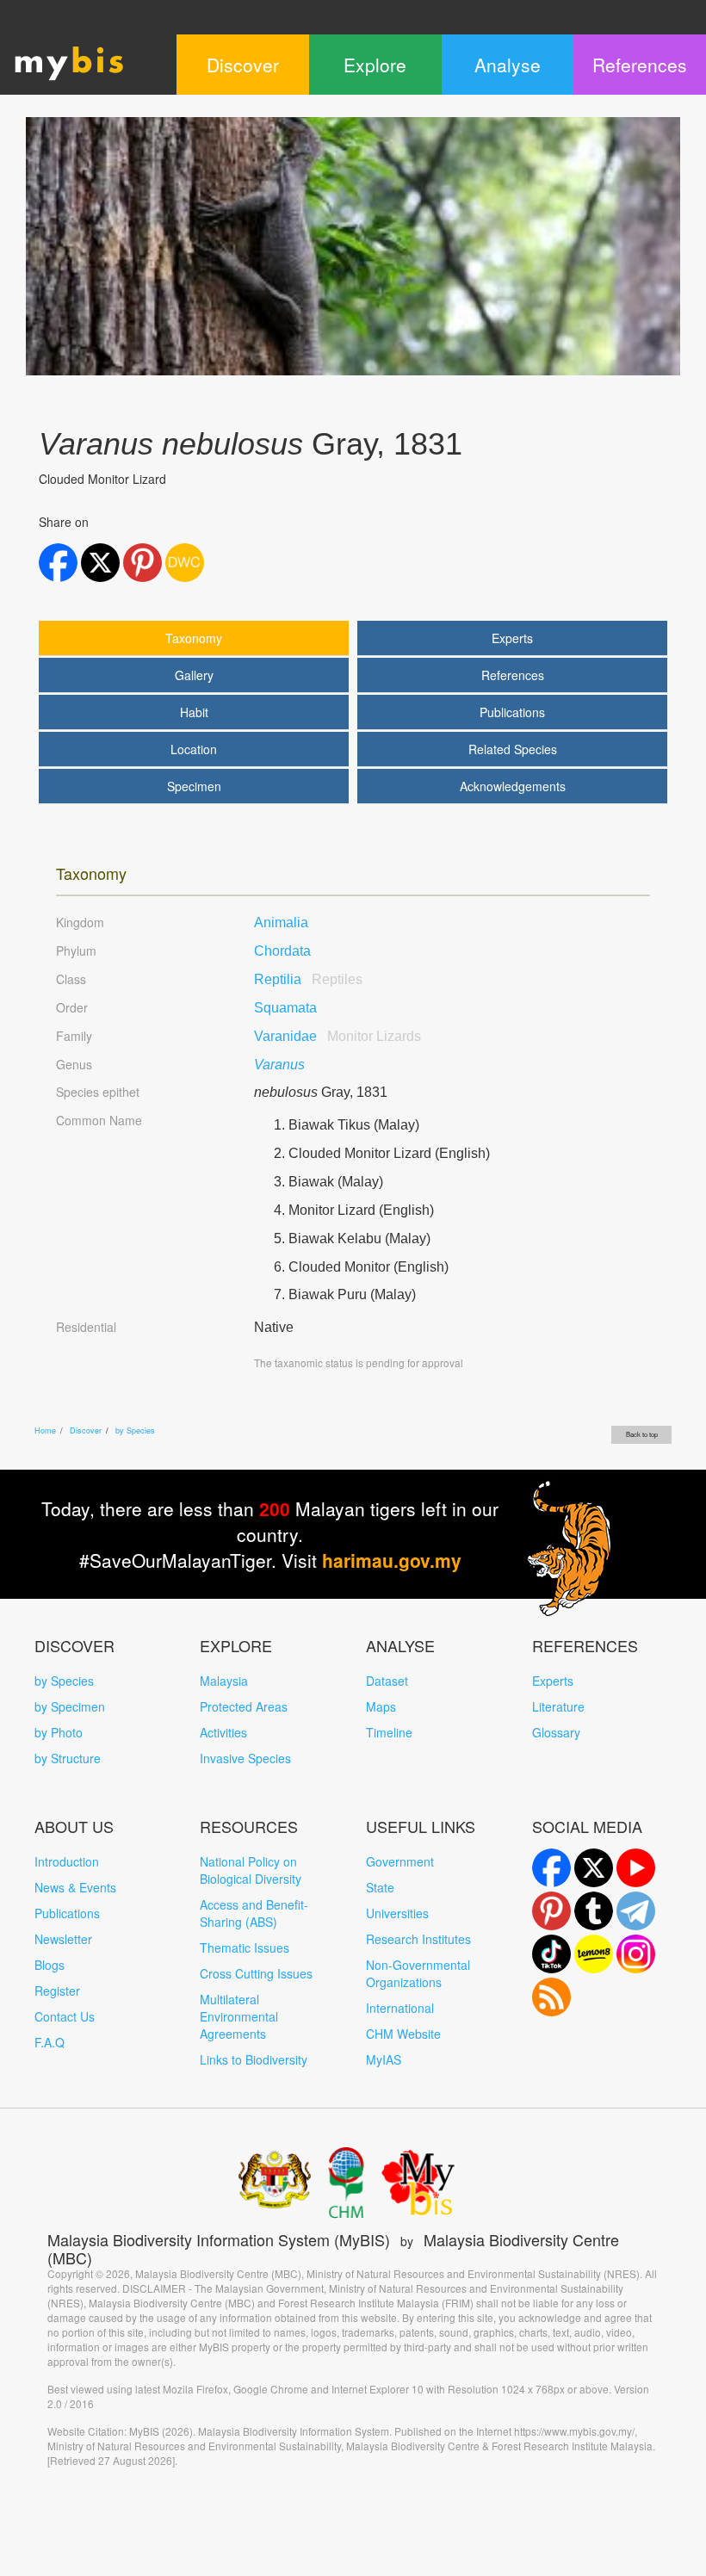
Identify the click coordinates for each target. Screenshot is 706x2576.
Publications (512, 712)
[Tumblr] (594, 1911)
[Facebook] (551, 1868)
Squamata (285, 1008)
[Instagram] (636, 1954)
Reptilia (308, 979)
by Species (135, 1430)
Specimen (194, 786)
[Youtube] (636, 1868)
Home (45, 1430)
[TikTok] (551, 1954)
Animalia (281, 923)
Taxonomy (194, 638)
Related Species (513, 749)
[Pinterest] (551, 1911)
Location (194, 749)
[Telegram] (636, 1911)
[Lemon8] (594, 1954)
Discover (86, 1430)
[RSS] (551, 1997)
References (513, 675)
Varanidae (338, 1036)
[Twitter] (594, 1868)
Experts (512, 638)
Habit (194, 712)
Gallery (194, 675)
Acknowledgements (513, 786)
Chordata (282, 951)
